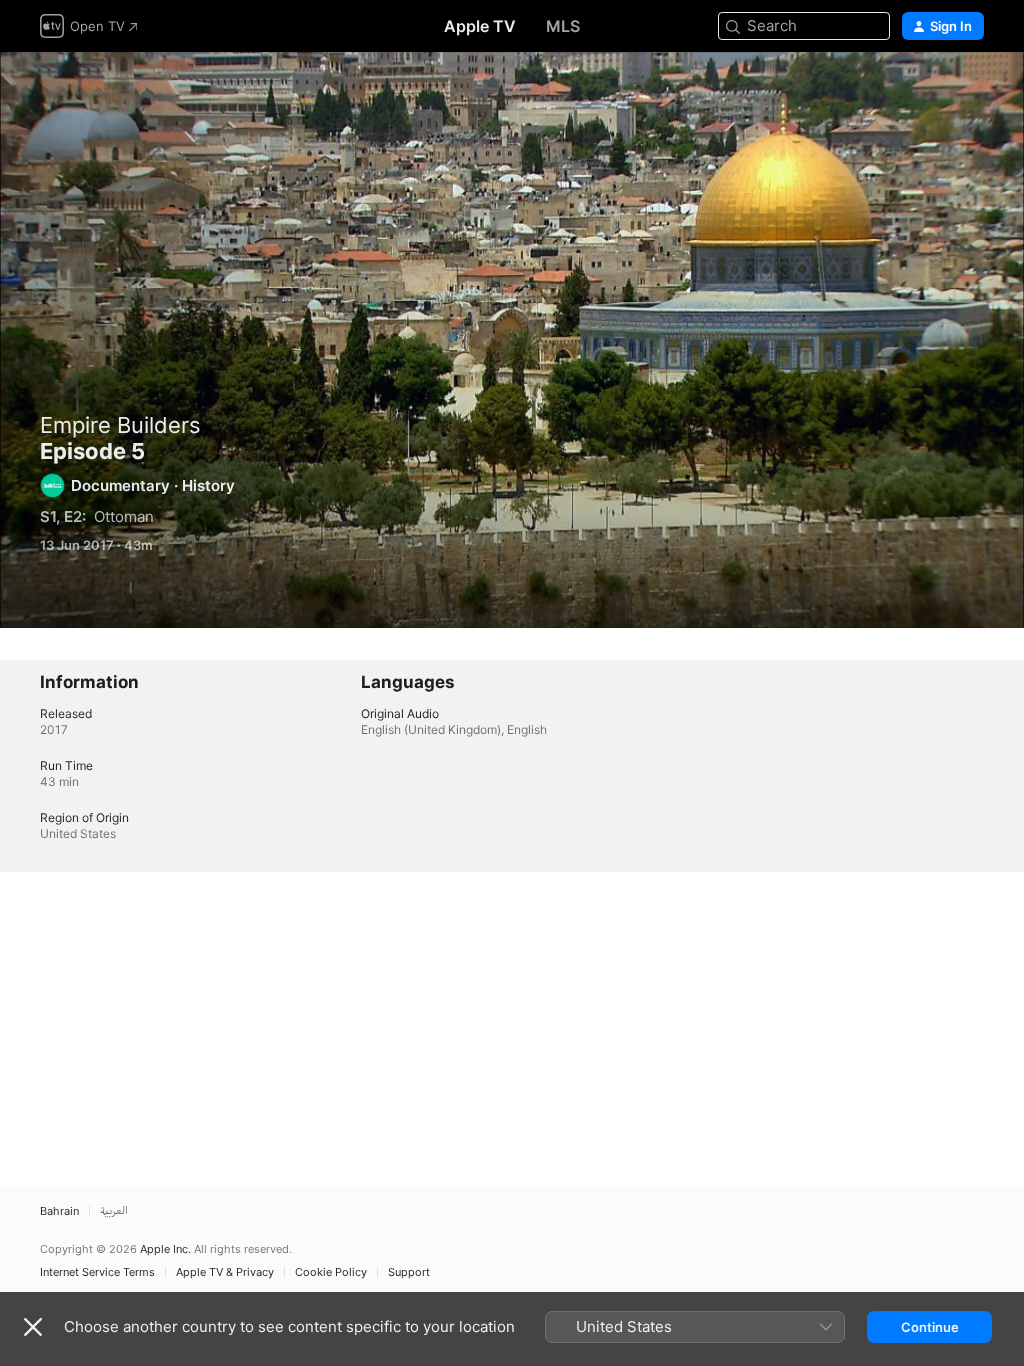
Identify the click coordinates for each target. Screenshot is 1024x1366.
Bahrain (59, 1211)
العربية (114, 1211)
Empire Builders (120, 425)
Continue (930, 1327)
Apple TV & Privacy (225, 1272)
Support (409, 1272)
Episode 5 (512, 340)
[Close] (33, 1327)
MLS (563, 26)
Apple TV (480, 26)
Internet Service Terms (97, 1272)
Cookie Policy (331, 1272)
